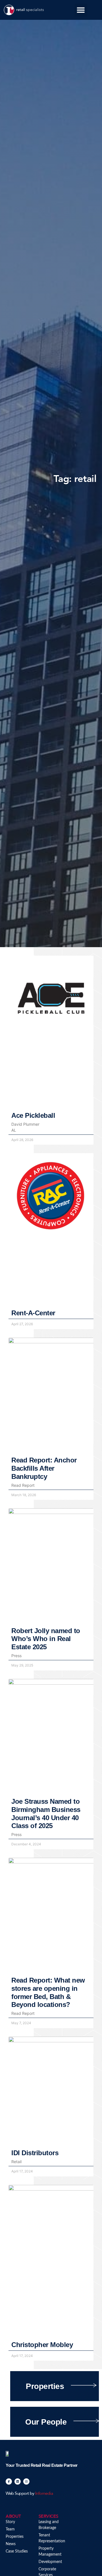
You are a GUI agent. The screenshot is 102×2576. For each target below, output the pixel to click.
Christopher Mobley (42, 2345)
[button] (81, 10)
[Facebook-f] (9, 2481)
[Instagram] (26, 2481)
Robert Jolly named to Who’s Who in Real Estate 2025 (46, 1639)
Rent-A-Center (33, 1313)
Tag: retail (75, 479)
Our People (46, 2422)
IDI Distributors (35, 2153)
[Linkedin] (18, 2481)
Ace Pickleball (33, 1115)
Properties (45, 2386)
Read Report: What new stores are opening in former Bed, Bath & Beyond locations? (48, 1992)
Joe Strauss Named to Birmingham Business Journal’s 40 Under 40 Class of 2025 (46, 1814)
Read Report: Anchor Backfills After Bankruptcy (44, 1468)
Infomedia (44, 2493)
